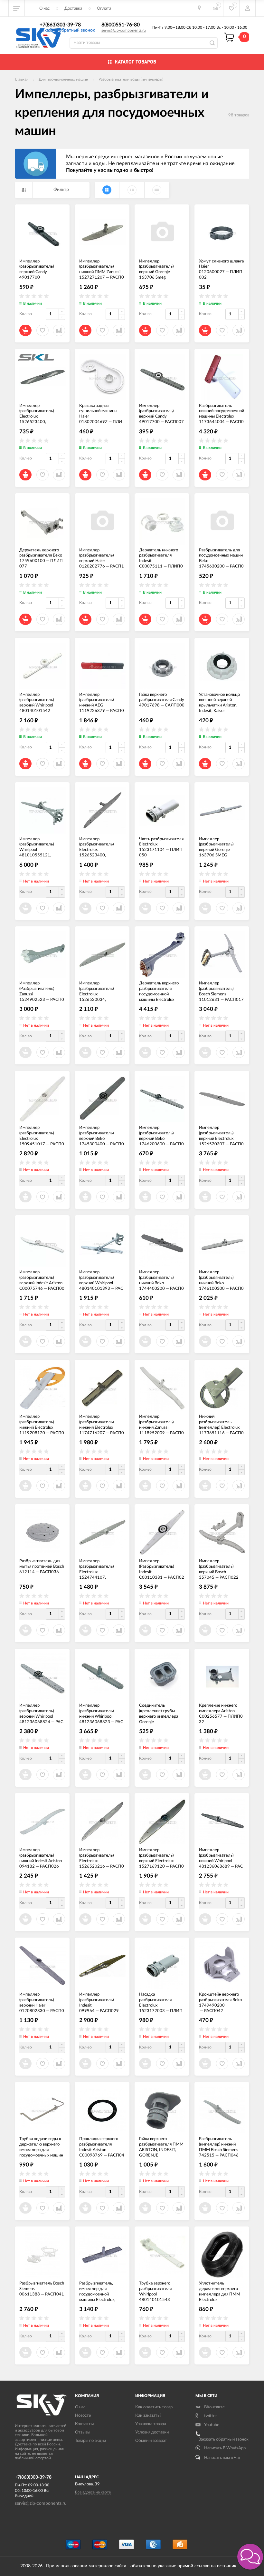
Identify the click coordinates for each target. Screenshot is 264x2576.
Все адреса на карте (93, 2492)
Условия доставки (152, 2432)
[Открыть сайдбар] (17, 8)
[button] (250, 2557)
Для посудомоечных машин (63, 79)
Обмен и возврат (151, 2441)
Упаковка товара (151, 2424)
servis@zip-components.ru (124, 30)
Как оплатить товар (154, 2407)
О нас (44, 9)
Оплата (104, 9)
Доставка (73, 9)
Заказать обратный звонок (67, 30)
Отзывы (83, 2432)
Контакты (84, 2424)
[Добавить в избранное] (162, 1341)
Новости (83, 2416)
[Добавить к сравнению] (179, 1341)
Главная (22, 79)
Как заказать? (148, 2416)
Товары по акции (90, 2441)
